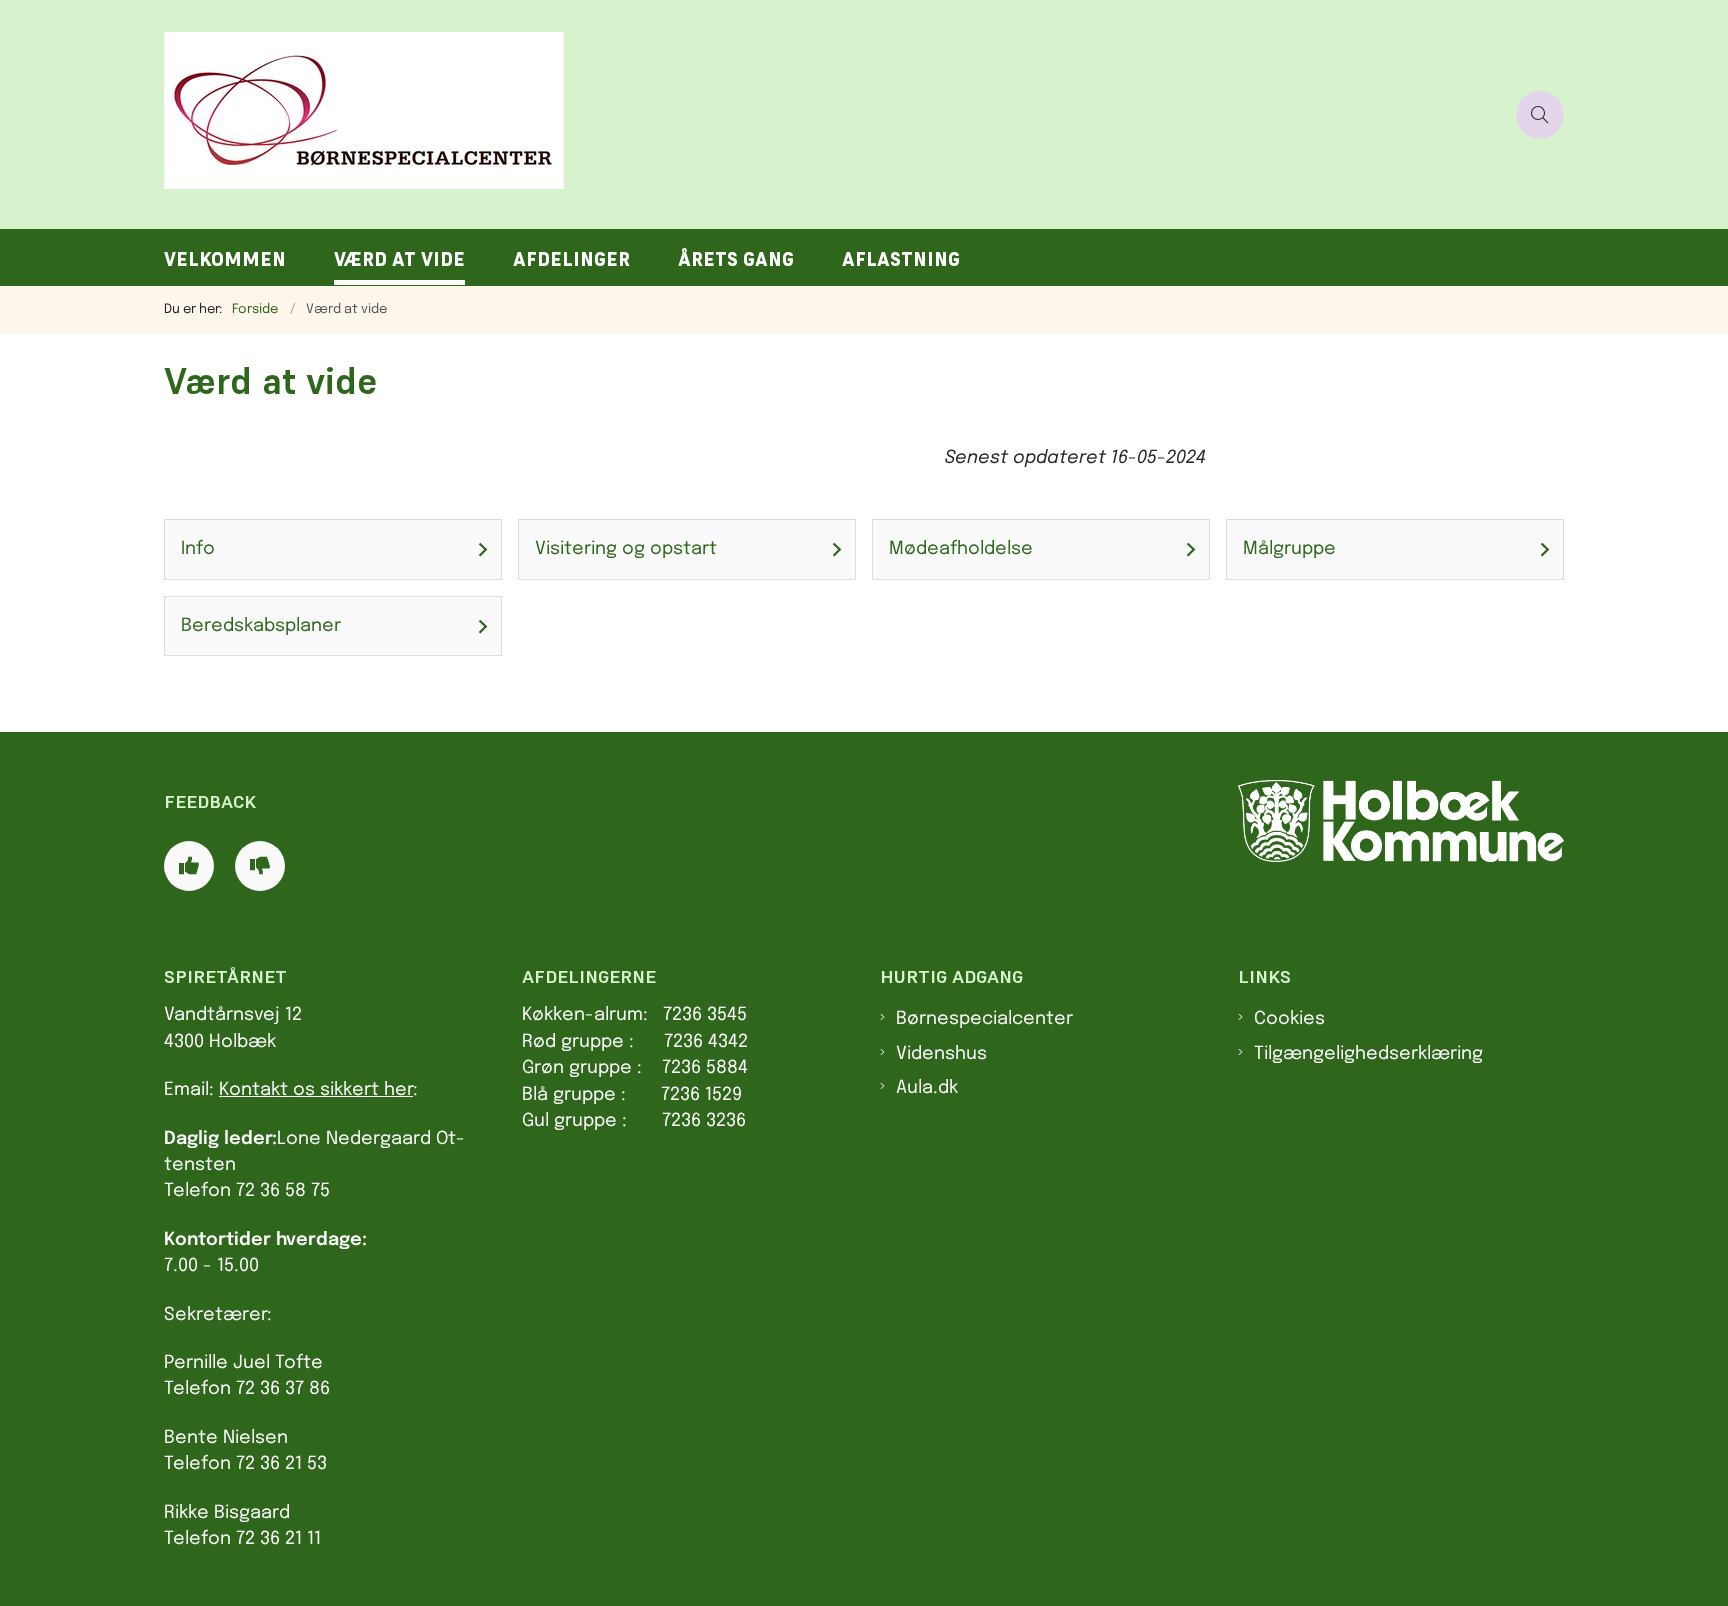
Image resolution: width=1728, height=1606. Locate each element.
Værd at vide (399, 259)
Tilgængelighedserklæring (1368, 1054)
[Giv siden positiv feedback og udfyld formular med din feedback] (189, 866)
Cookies (1289, 1019)
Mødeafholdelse (961, 549)
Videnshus (941, 1054)
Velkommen (225, 259)
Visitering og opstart (626, 549)
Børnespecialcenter (984, 1019)
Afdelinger (571, 259)
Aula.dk (927, 1088)
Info (198, 549)
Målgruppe (1289, 549)
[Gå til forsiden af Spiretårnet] (834, 114)
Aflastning (901, 259)
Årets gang (736, 259)
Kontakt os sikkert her (316, 1090)
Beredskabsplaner (261, 626)
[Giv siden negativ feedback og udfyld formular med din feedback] (260, 866)
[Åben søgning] (1540, 115)
